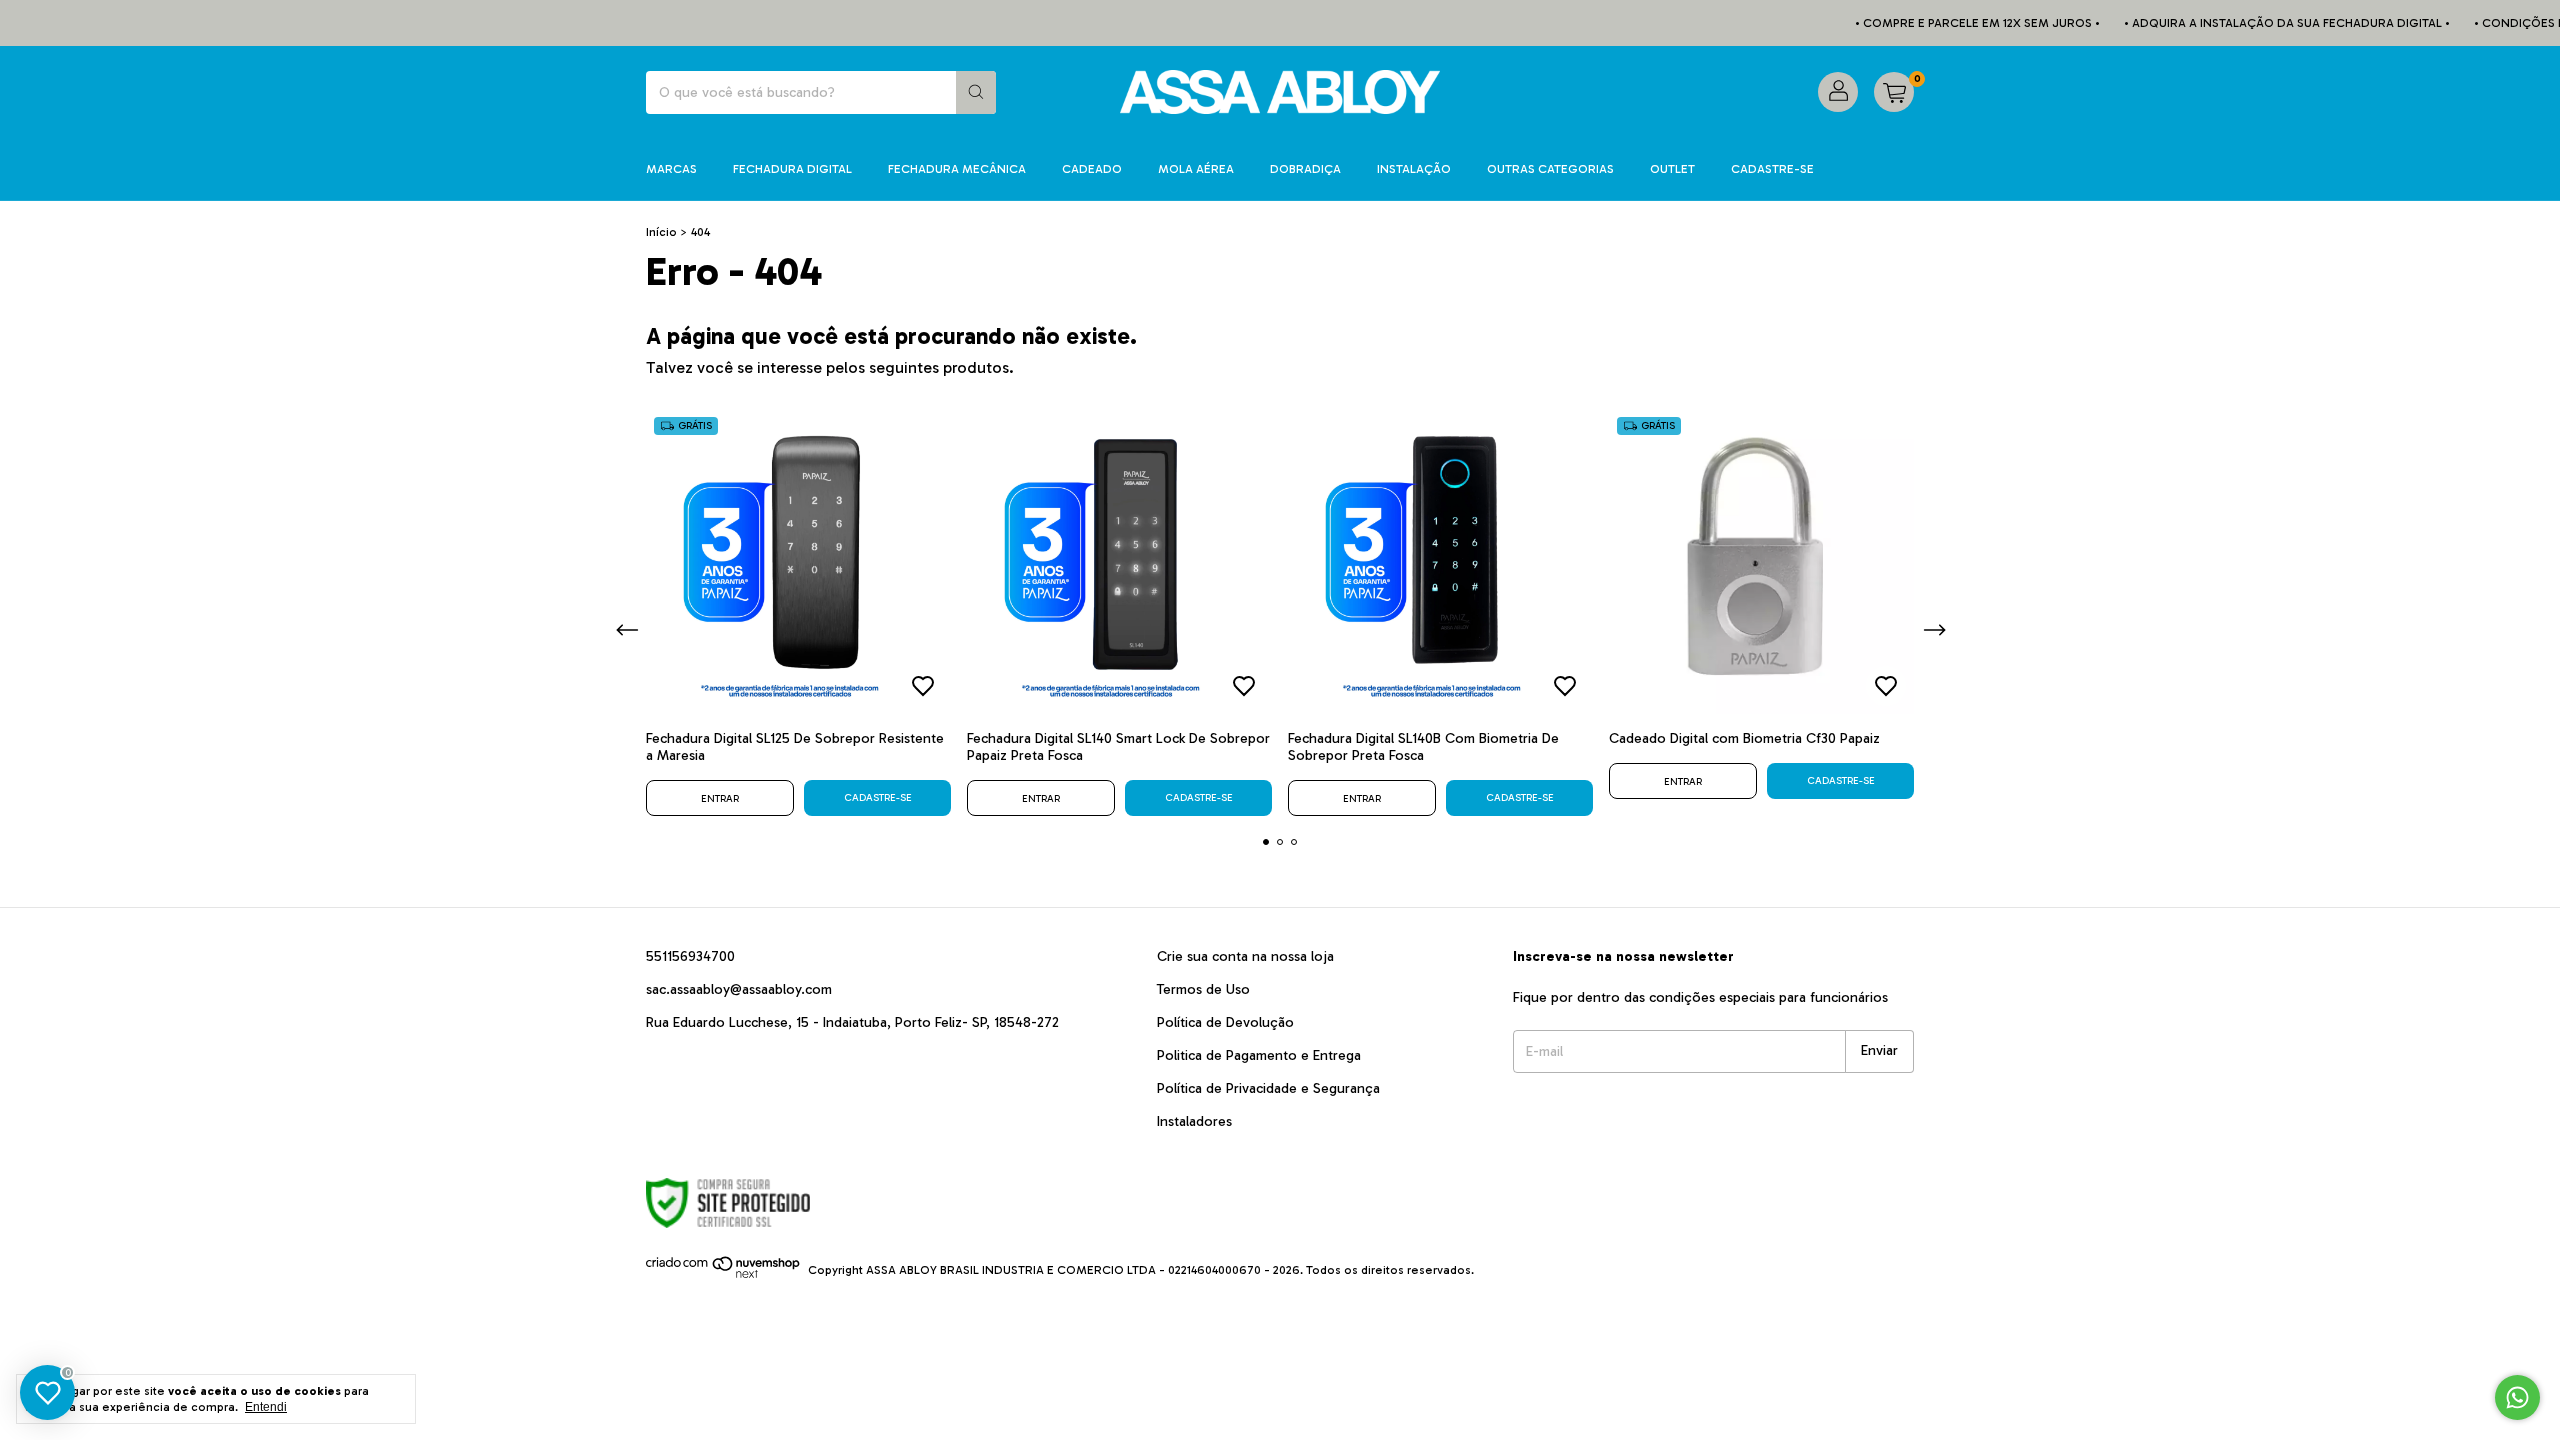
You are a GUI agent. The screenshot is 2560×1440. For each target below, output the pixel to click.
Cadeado (1092, 169)
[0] (1894, 92)
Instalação (1414, 169)
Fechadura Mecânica (957, 169)
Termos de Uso (1203, 989)
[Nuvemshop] (723, 1275)
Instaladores (1194, 1121)
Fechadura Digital (792, 169)
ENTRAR (720, 799)
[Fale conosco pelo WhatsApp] (2517, 1397)
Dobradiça (1305, 169)
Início (661, 232)
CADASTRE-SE (1772, 169)
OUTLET (1672, 169)
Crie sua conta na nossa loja (1245, 956)
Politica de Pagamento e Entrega (1259, 1055)
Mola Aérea (1196, 169)
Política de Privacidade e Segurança (1268, 1088)
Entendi (266, 1407)
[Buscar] (976, 92)
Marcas (671, 169)
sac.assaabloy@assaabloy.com (739, 989)
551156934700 (690, 956)
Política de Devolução (1225, 1022)
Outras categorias (1550, 169)
